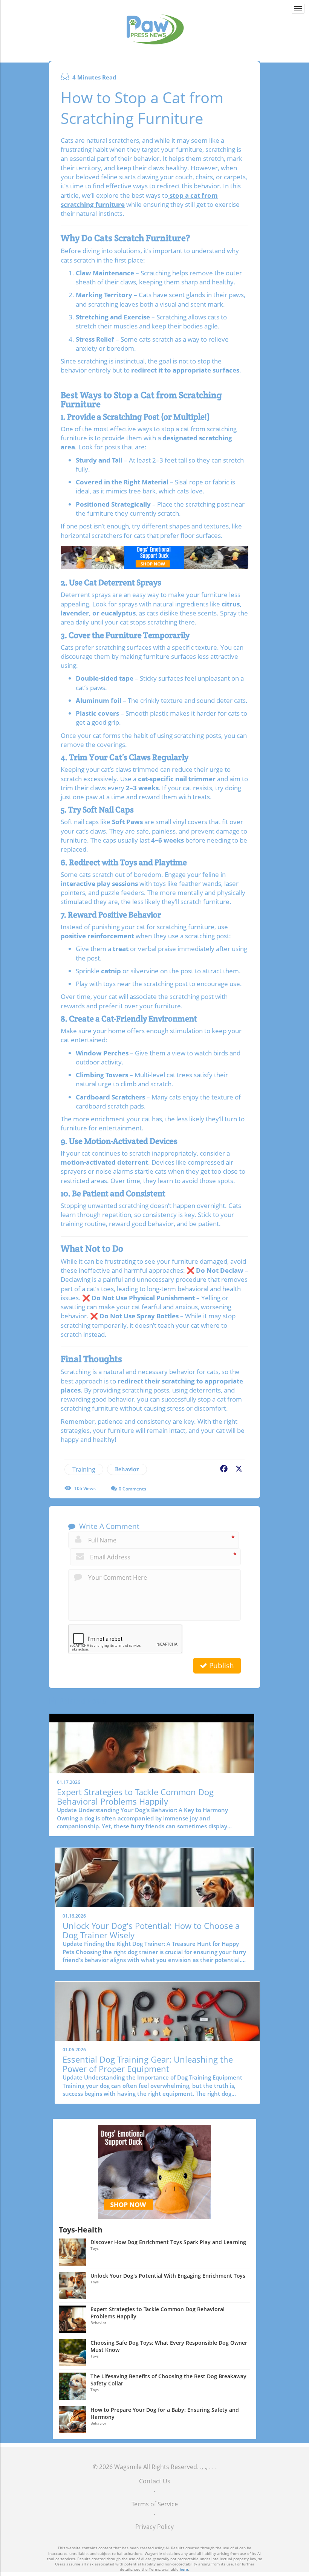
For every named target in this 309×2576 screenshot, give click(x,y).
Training (84, 1469)
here (184, 2569)
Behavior (127, 1469)
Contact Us (155, 2481)
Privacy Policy (154, 2527)
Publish (221, 1666)
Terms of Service (155, 2504)
